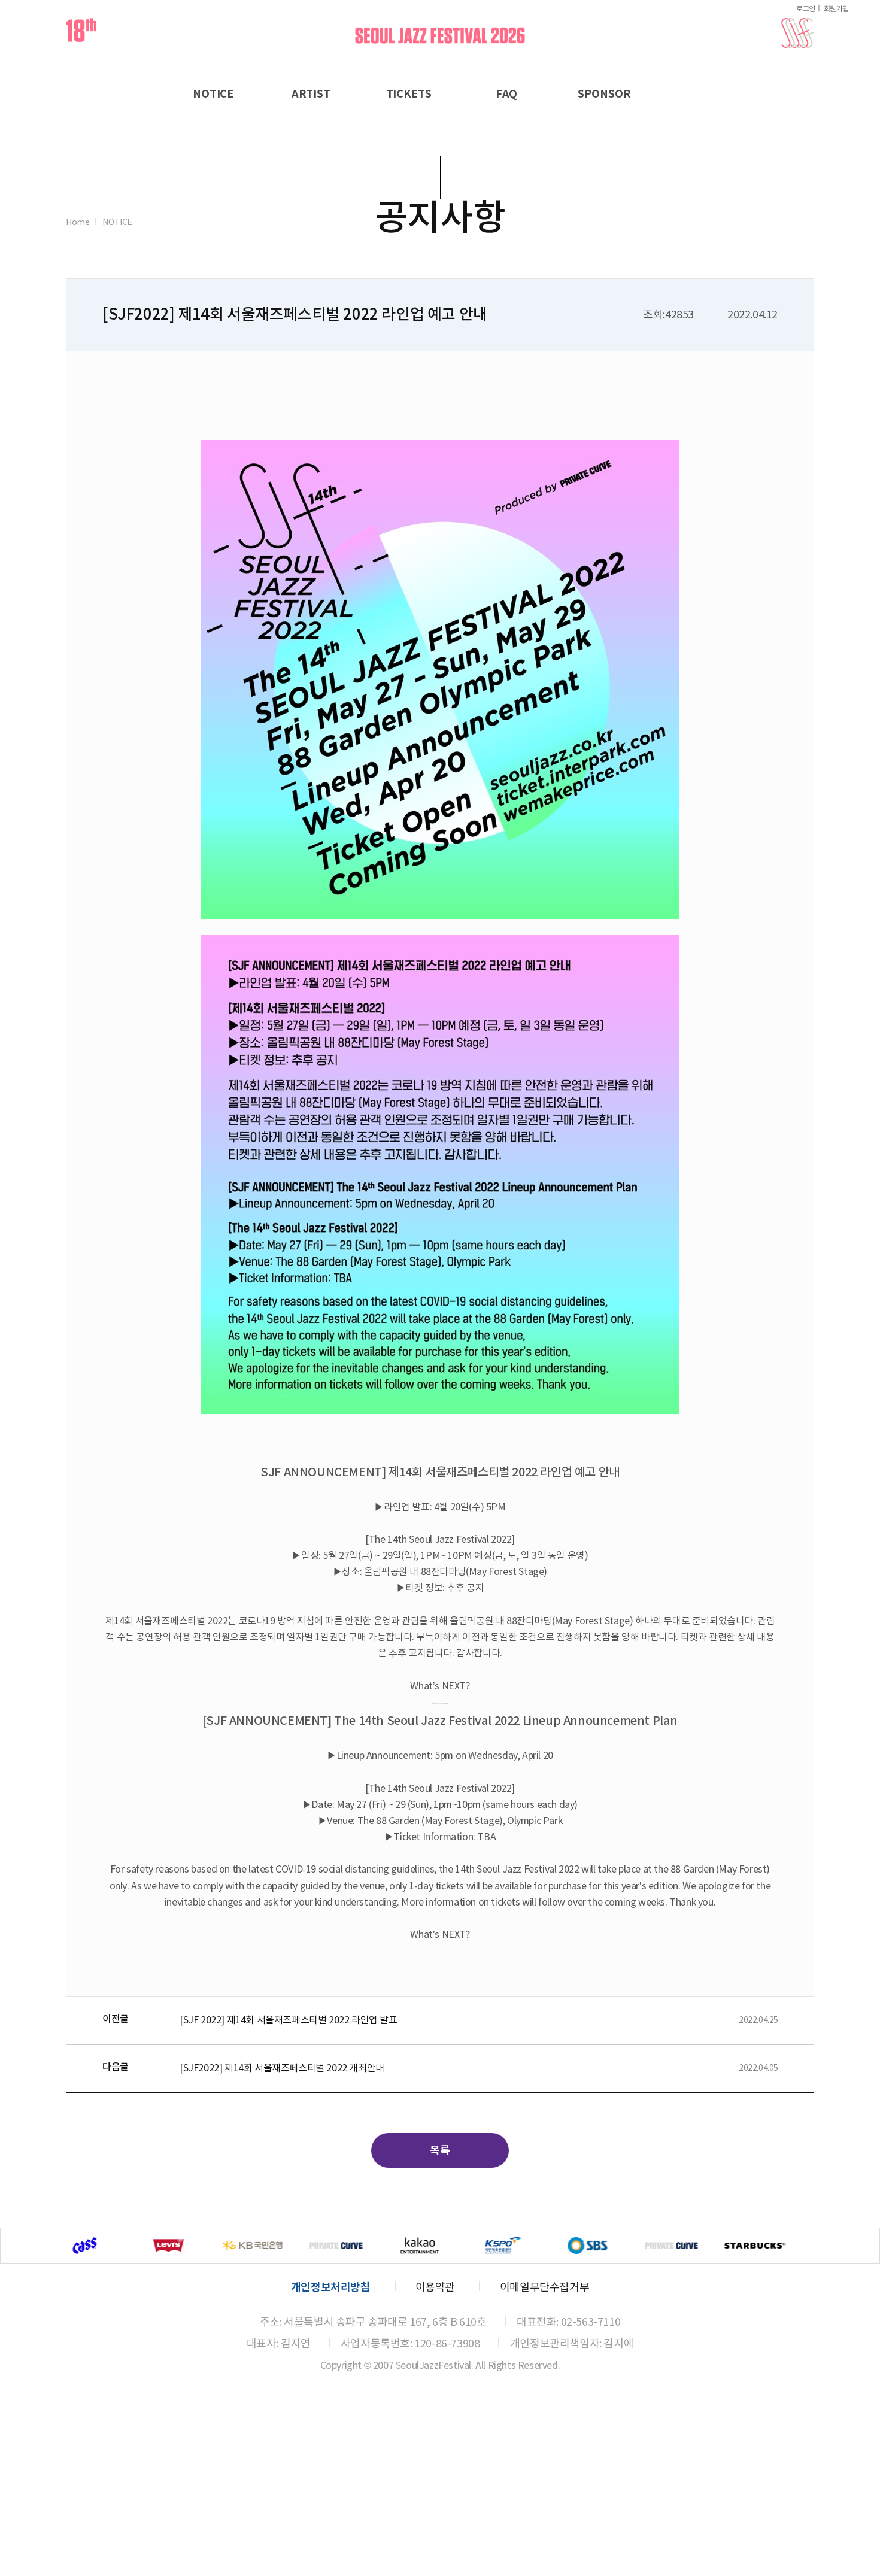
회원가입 (836, 9)
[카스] (781, 2246)
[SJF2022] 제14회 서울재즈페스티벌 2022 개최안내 (282, 2068)
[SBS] (445, 2246)
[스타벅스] (613, 2246)
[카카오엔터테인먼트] (278, 2246)
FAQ (507, 94)
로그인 (806, 9)
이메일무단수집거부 (544, 2288)
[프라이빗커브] (194, 2246)
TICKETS (409, 94)
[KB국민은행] (110, 2246)
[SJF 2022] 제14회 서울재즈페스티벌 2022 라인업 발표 (289, 2020)
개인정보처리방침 (331, 2287)
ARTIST (311, 94)
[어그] (697, 2246)
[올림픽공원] (362, 2246)
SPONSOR (604, 94)
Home (78, 223)
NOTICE (213, 94)
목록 (440, 2150)
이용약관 (435, 2288)
